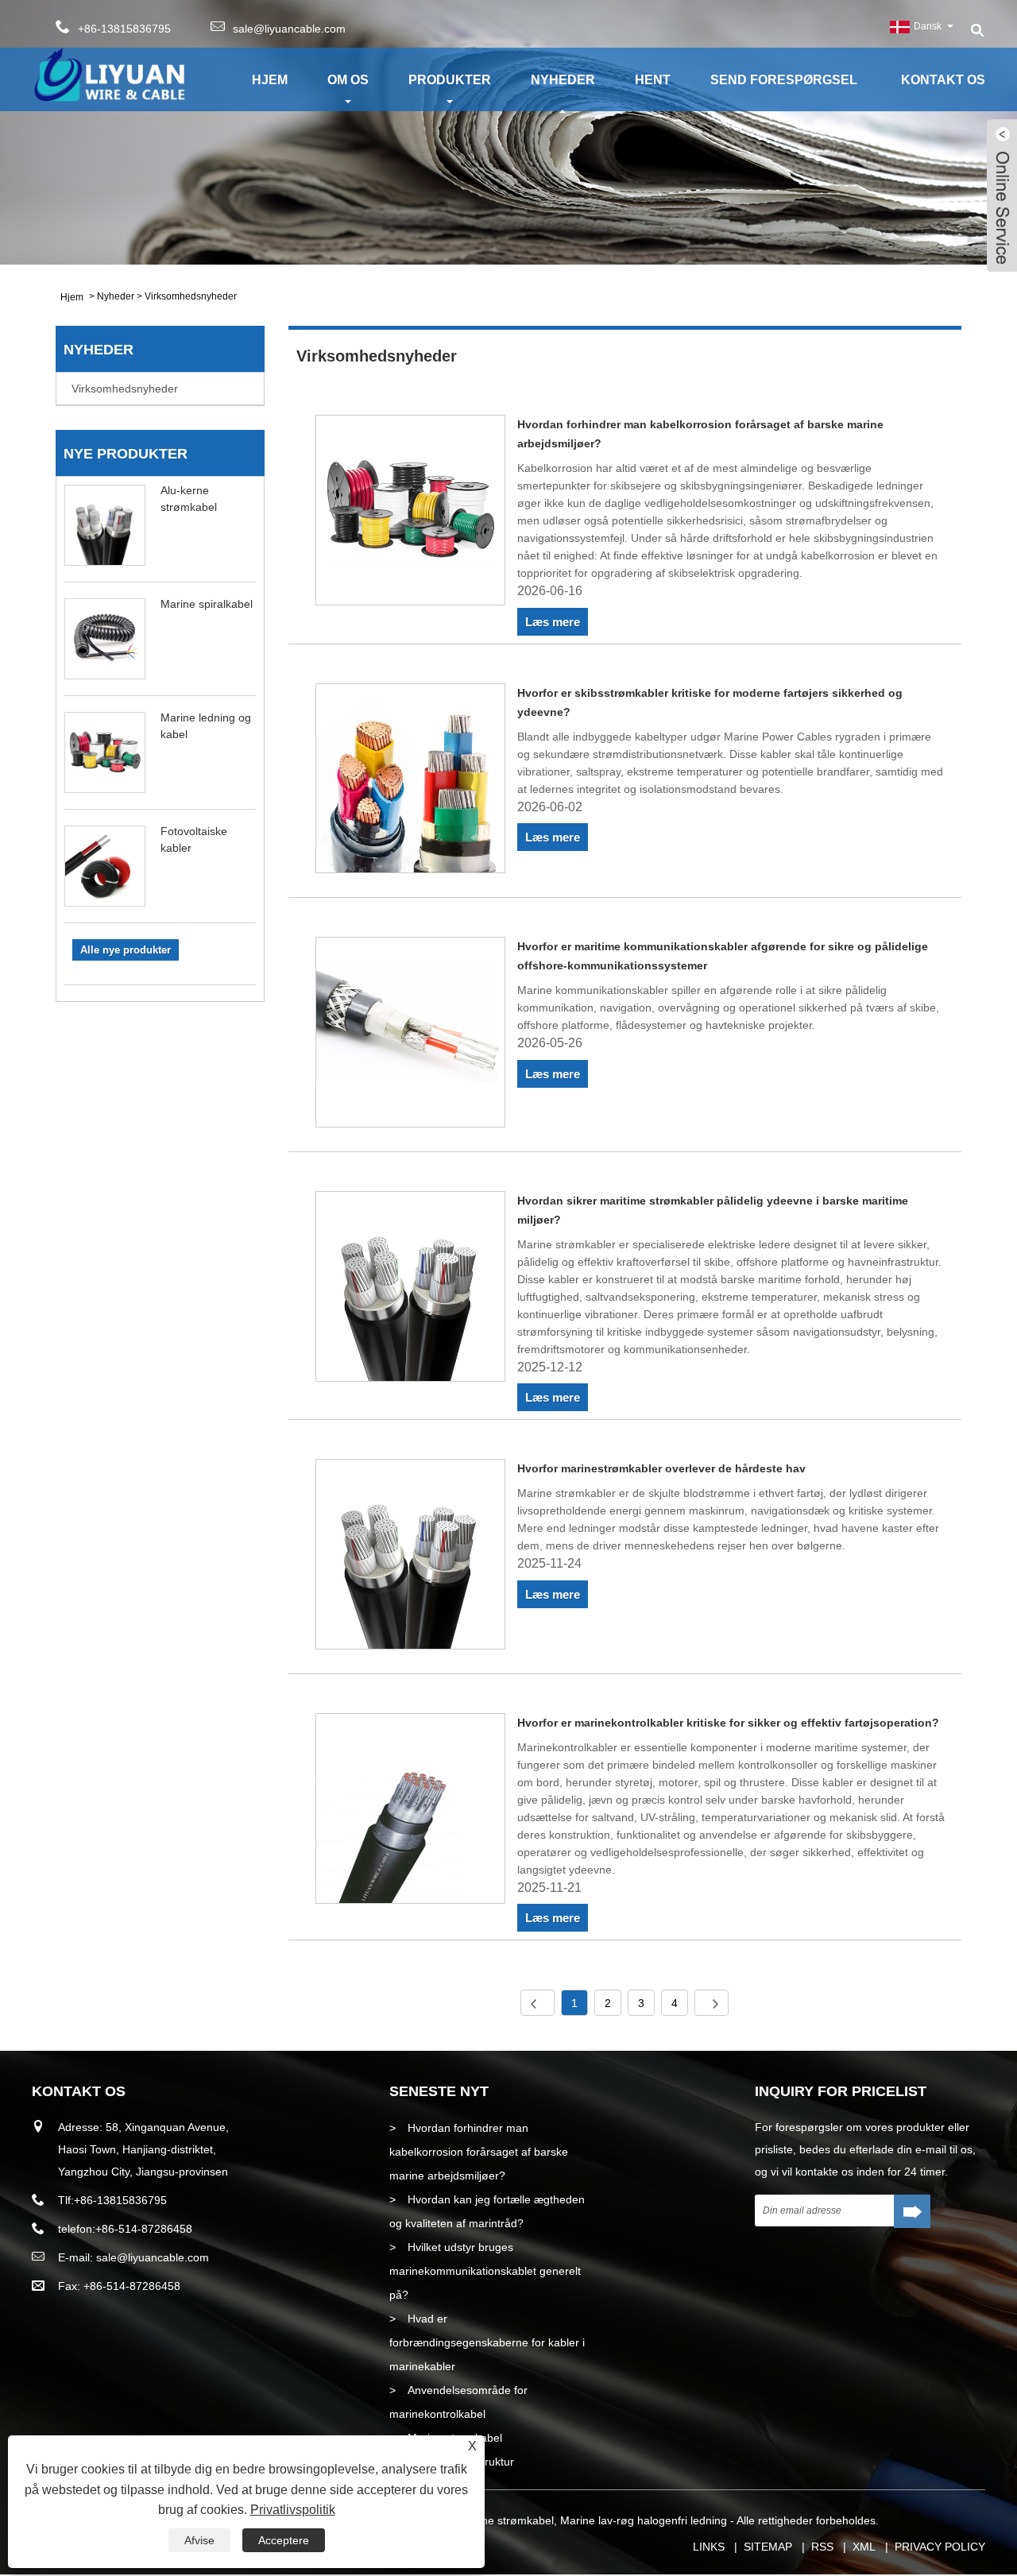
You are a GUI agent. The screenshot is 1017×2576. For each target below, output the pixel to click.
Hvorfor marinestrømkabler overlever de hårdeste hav (661, 1468)
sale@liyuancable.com (289, 29)
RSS (822, 2547)
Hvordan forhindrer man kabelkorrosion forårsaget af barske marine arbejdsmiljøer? (479, 2152)
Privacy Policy (940, 2547)
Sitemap (768, 2547)
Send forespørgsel (784, 80)
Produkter (450, 80)
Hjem (270, 80)
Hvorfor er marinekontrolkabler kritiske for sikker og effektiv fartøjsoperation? (728, 1723)
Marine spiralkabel (207, 604)
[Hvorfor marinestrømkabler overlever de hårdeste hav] (411, 1557)
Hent (653, 80)
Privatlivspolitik (293, 2510)
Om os (348, 80)
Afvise (199, 2540)
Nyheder (563, 80)
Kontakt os (943, 80)
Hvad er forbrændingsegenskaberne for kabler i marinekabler (487, 2342)
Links (709, 2547)
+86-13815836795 (120, 2200)
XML (864, 2547)
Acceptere (284, 2540)
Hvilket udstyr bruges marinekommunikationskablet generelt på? (485, 2271)
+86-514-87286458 (144, 2229)
